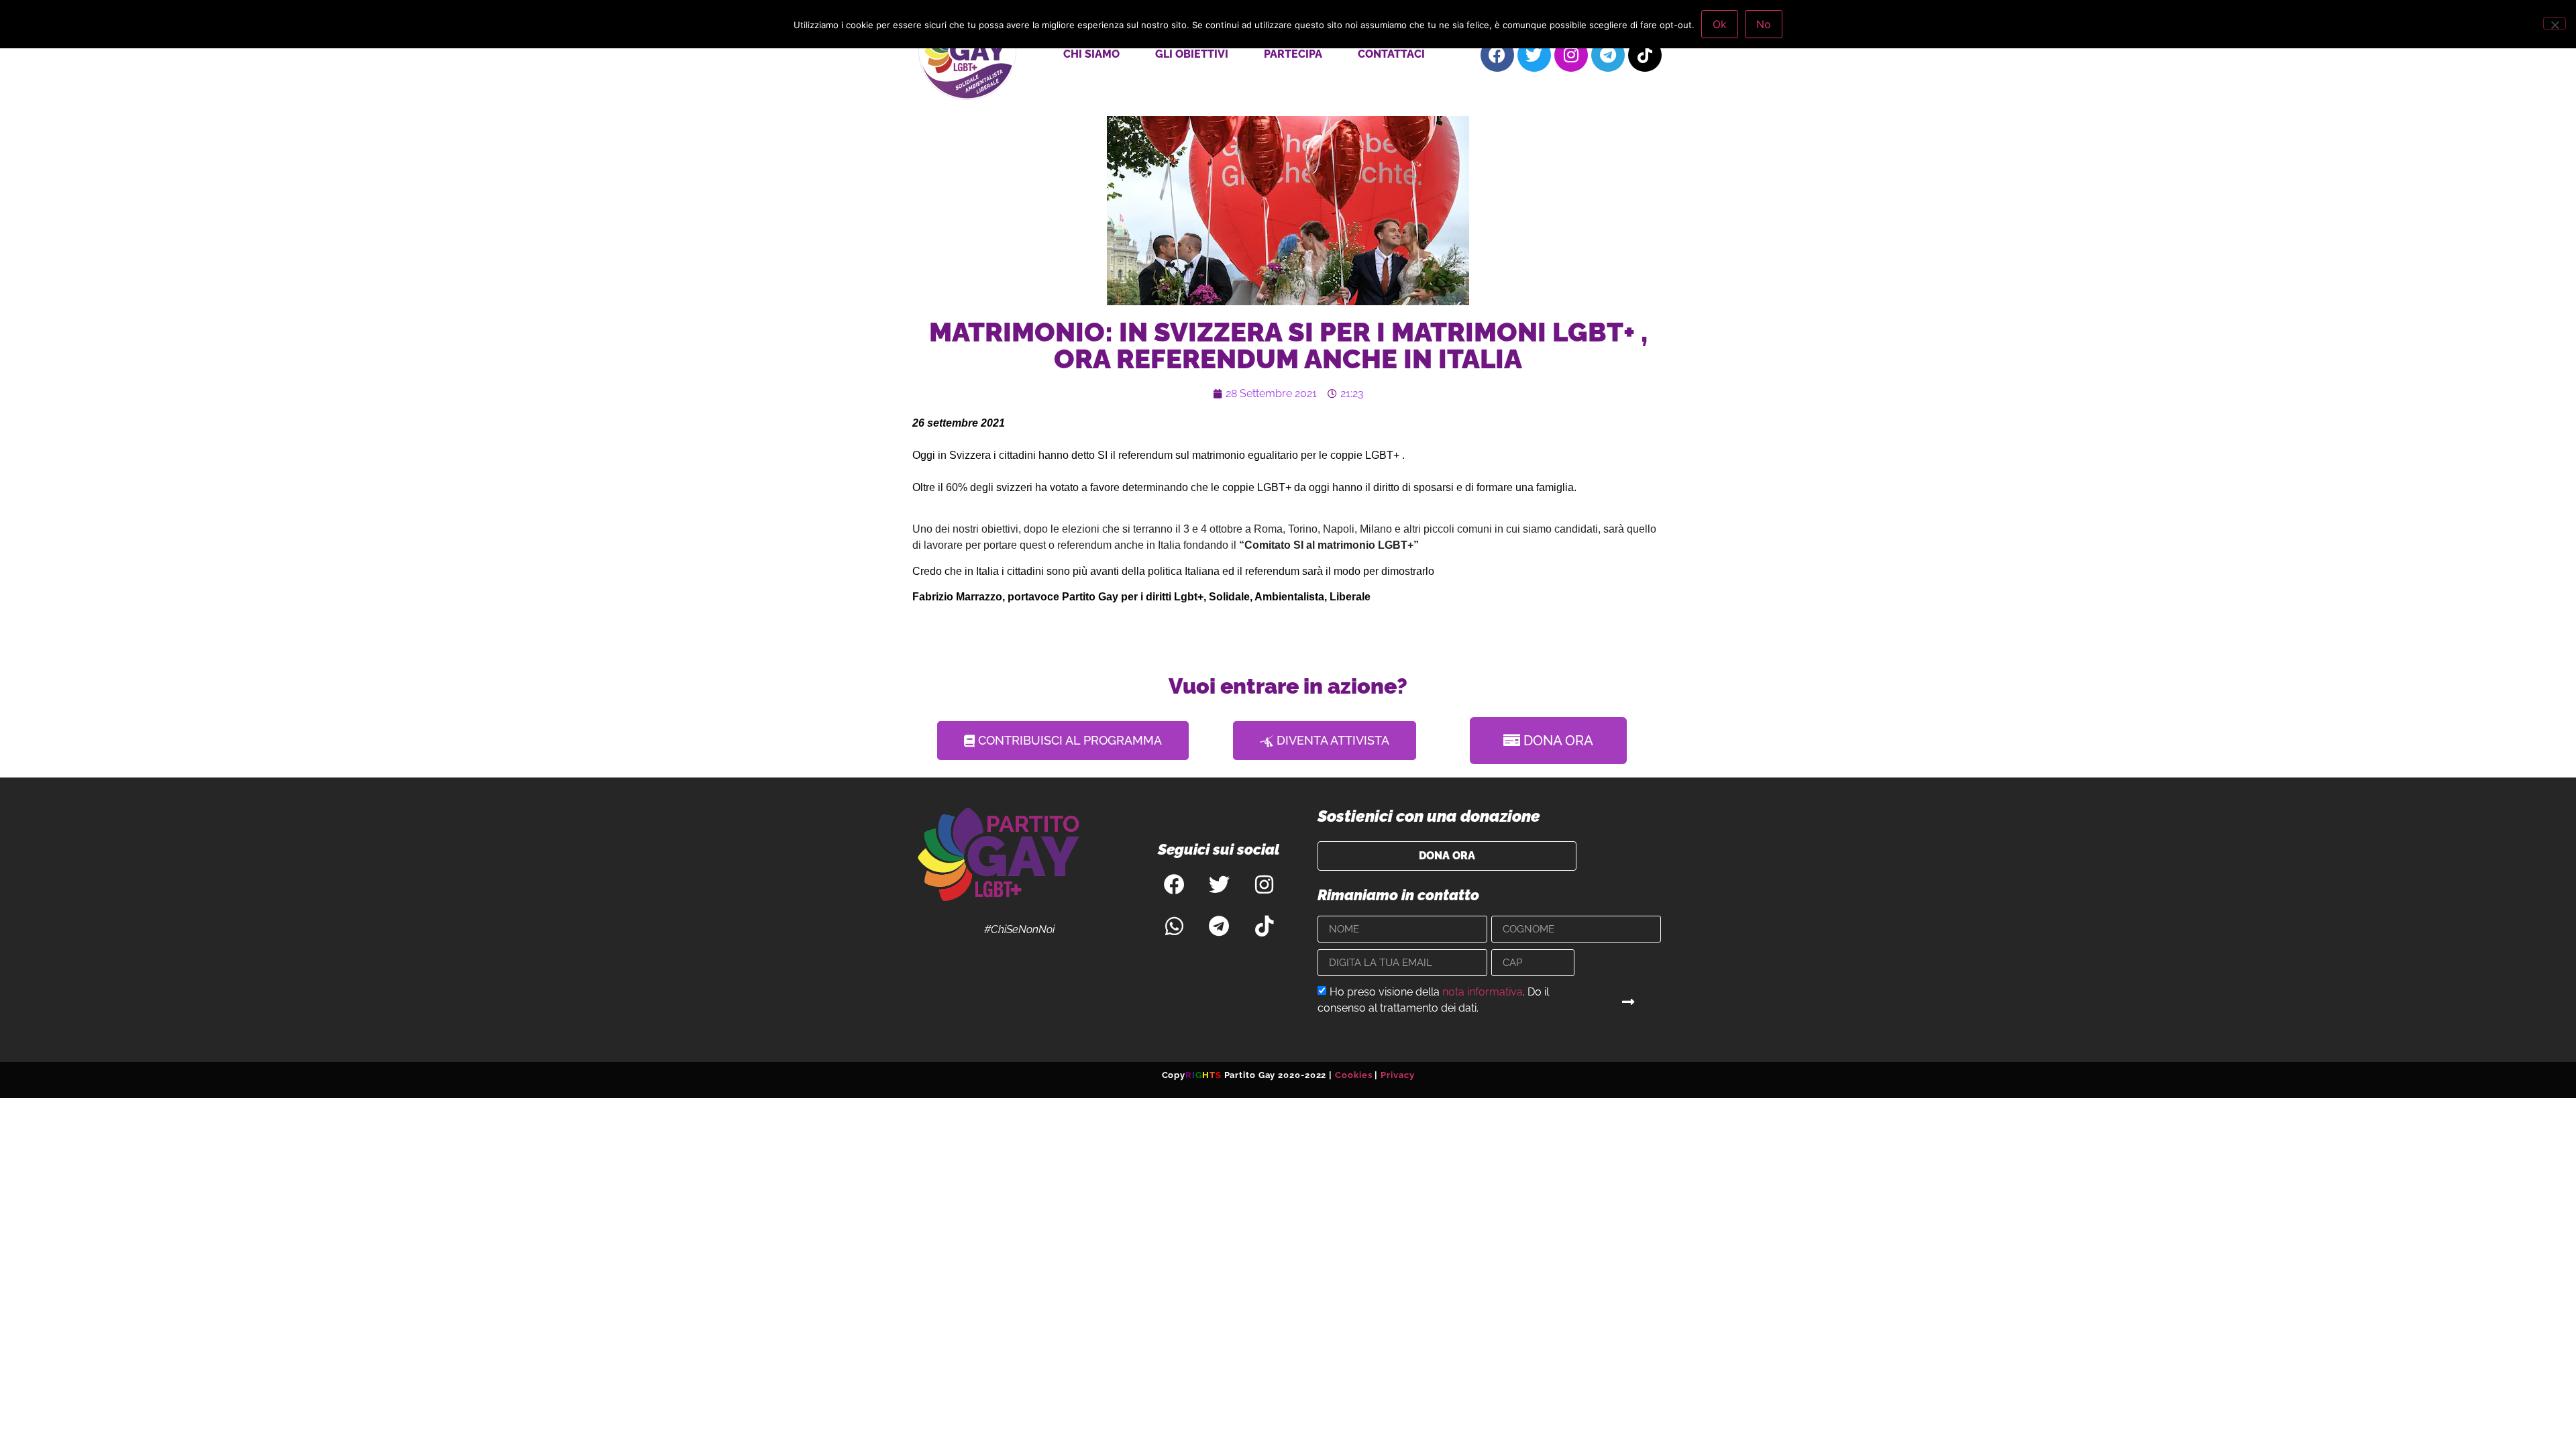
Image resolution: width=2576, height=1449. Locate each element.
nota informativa (1483, 992)
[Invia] (1629, 1002)
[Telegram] (1608, 55)
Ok (1720, 24)
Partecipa (1293, 54)
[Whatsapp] (1174, 926)
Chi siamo (1091, 54)
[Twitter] (1534, 55)
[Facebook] (1497, 55)
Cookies (1353, 1075)
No (1764, 24)
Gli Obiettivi (1192, 54)
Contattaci (1391, 54)
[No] (2555, 23)
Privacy (1397, 1075)
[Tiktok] (1645, 55)
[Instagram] (1571, 55)
